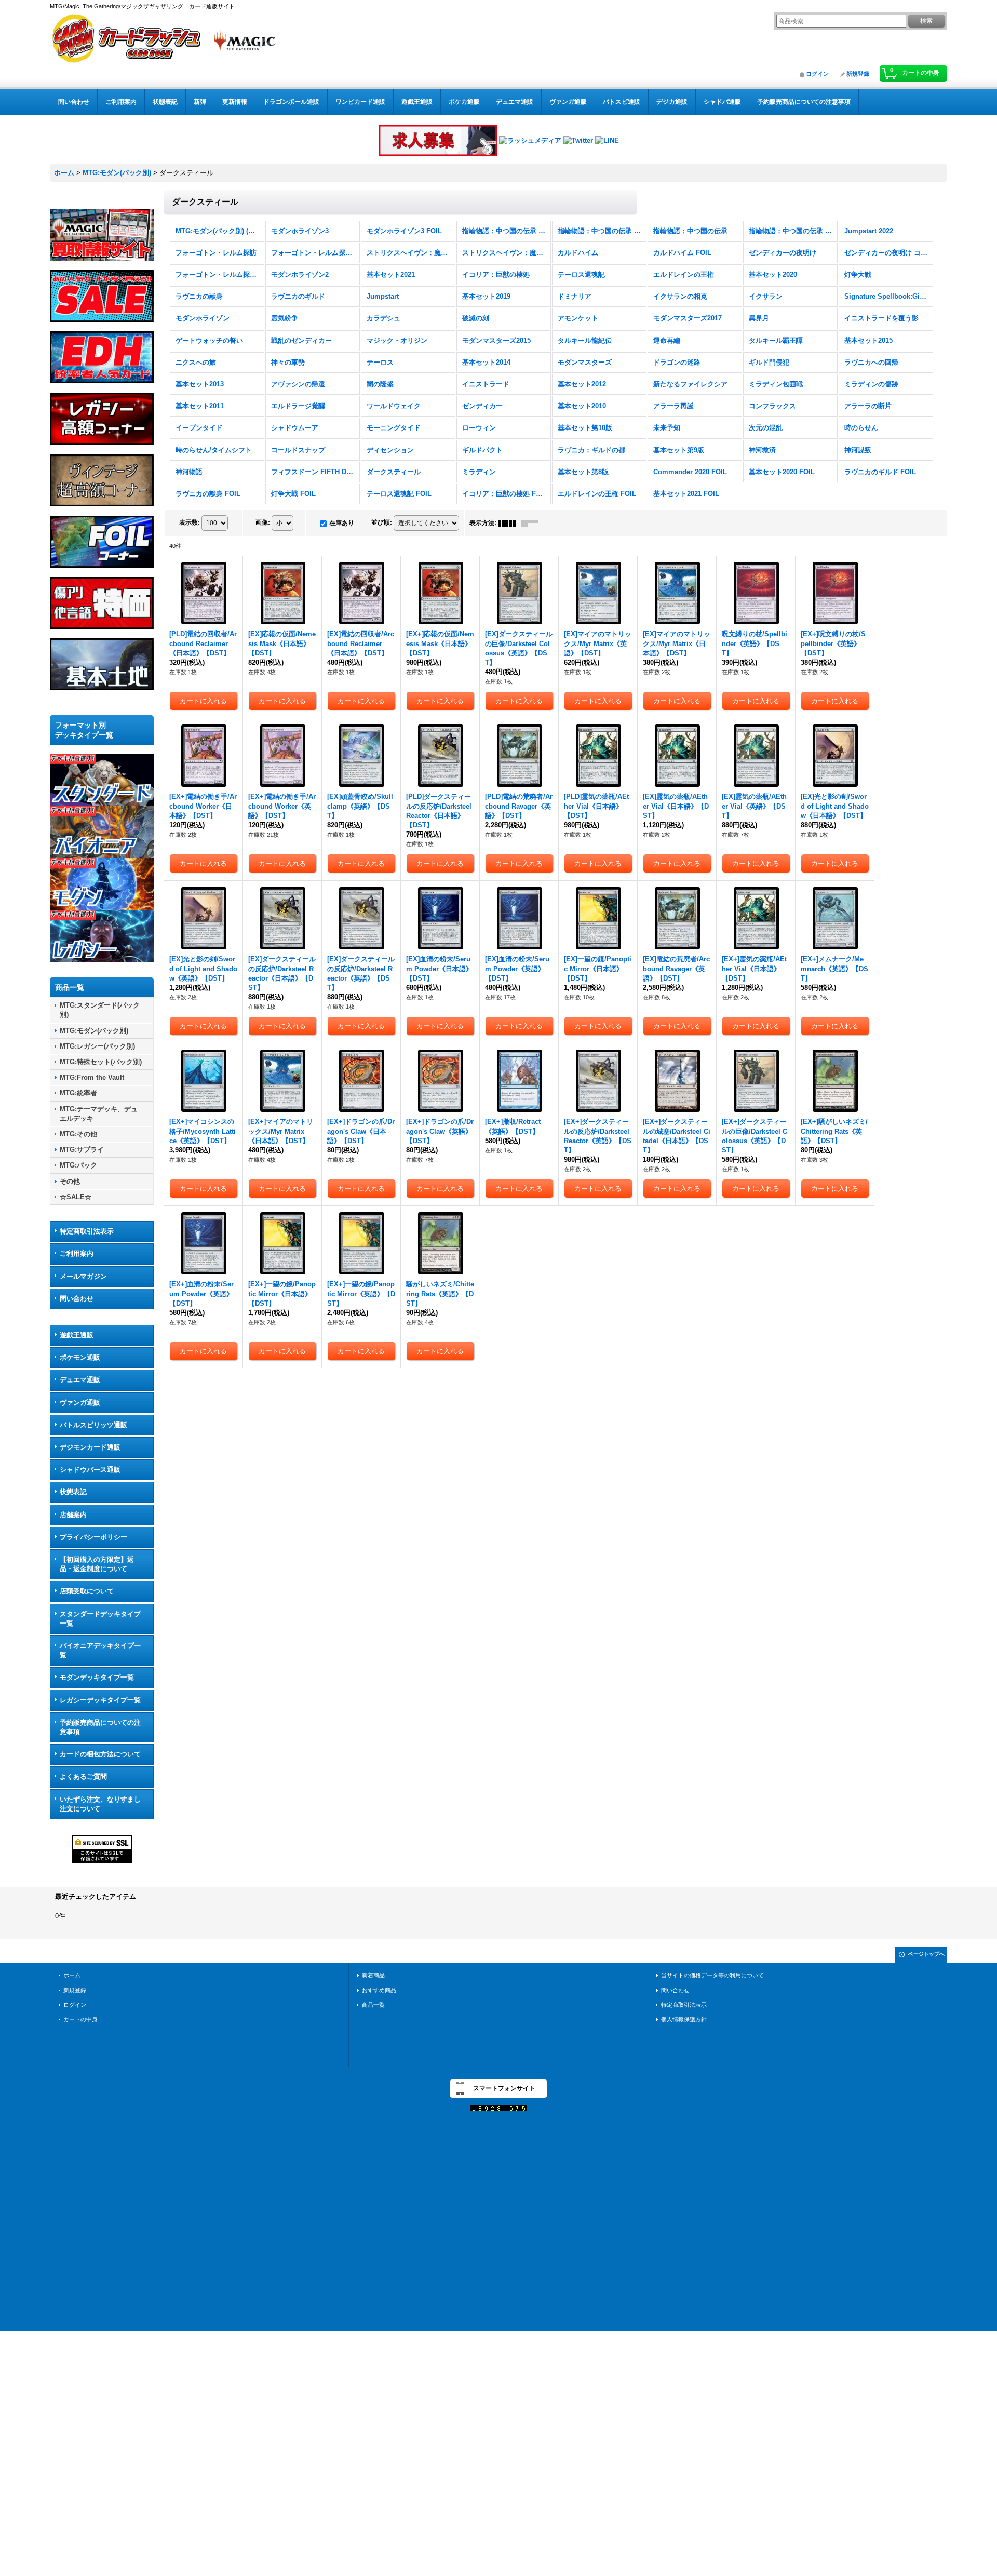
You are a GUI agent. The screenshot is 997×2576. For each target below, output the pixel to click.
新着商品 (373, 1975)
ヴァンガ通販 (80, 1403)
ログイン (817, 74)
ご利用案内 (77, 1253)
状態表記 (73, 1492)
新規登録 (858, 74)
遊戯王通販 (77, 1335)
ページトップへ (926, 1954)
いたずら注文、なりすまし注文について (100, 1804)
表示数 (190, 522)
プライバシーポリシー (93, 1537)
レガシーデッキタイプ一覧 (100, 1700)
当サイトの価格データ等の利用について (712, 1975)
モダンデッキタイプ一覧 (97, 1677)
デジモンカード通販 (90, 1447)
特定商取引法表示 (87, 1231)
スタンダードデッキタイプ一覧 (100, 1619)
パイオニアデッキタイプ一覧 (100, 1650)
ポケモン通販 (80, 1357)
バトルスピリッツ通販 (93, 1425)
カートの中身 (80, 2019)
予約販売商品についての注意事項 (100, 1727)
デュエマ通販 (80, 1380)
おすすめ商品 (379, 1990)
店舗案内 (73, 1515)
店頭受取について (87, 1591)
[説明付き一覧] (532, 523)
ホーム (72, 1975)
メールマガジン (83, 1276)
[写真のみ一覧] (509, 523)
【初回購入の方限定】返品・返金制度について (97, 1564)
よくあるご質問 (83, 1776)
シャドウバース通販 (90, 1470)
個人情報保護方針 (684, 2019)
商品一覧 (373, 2005)
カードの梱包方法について (100, 1754)
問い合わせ (77, 1299)
